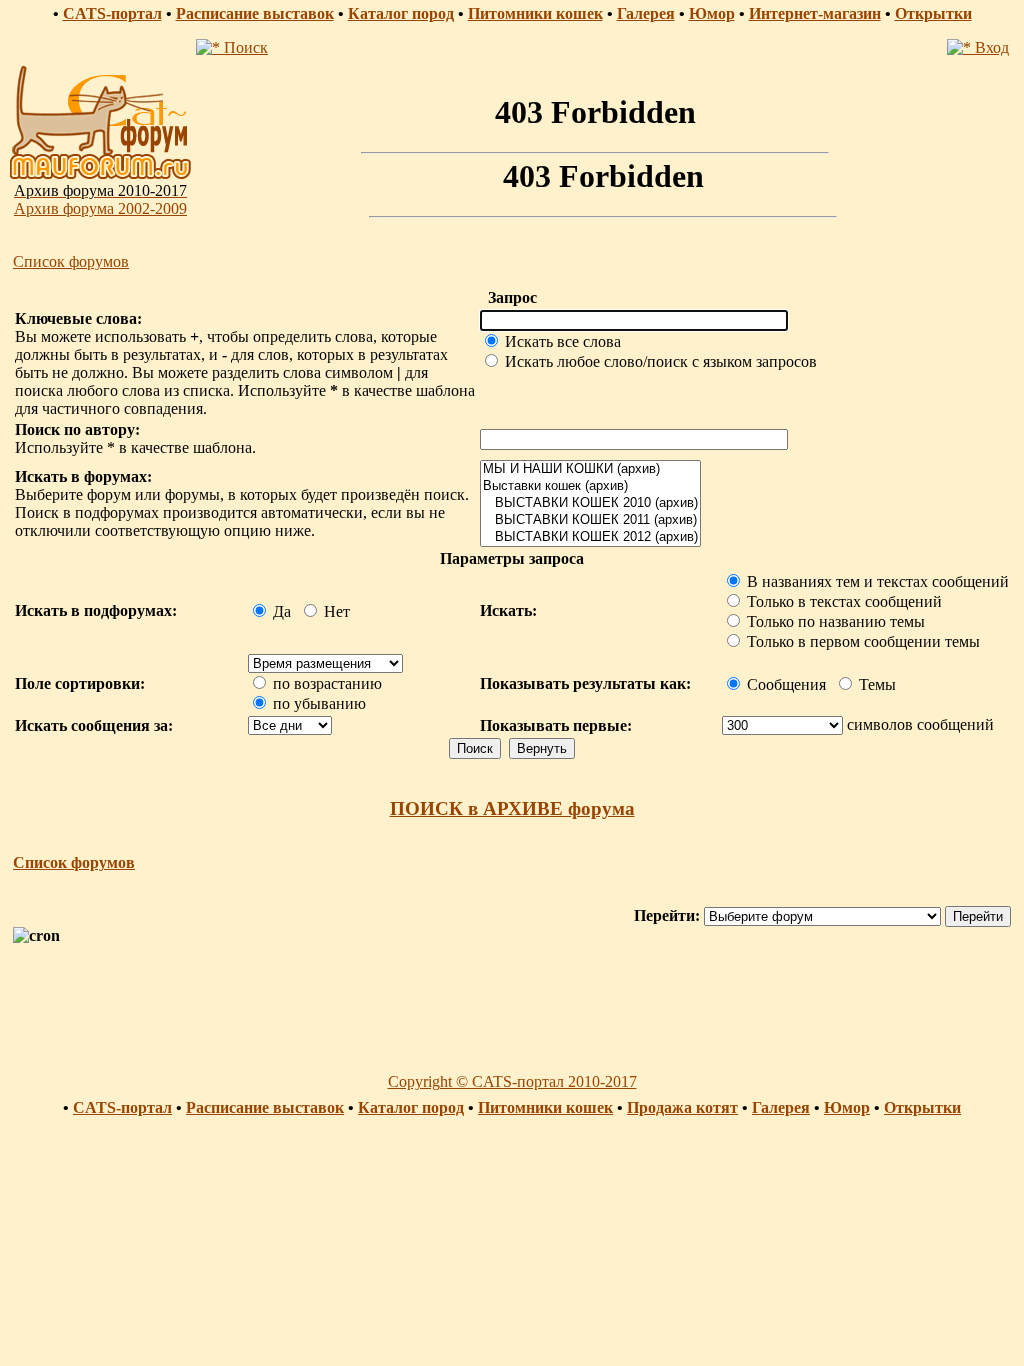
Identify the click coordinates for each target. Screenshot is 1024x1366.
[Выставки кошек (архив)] (590, 486)
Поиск (244, 47)
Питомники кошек (535, 13)
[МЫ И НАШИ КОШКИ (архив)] (590, 469)
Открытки (933, 13)
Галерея (646, 13)
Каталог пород (401, 13)
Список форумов (71, 261)
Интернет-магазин (815, 13)
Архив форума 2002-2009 (100, 208)
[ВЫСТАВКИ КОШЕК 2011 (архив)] (590, 520)
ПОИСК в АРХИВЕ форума (512, 808)
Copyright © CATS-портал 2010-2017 (512, 1081)
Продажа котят (682, 1107)
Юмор (712, 13)
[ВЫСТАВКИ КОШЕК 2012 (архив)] (590, 537)
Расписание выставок (255, 13)
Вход (990, 47)
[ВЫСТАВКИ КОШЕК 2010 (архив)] (590, 503)
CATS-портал (112, 13)
